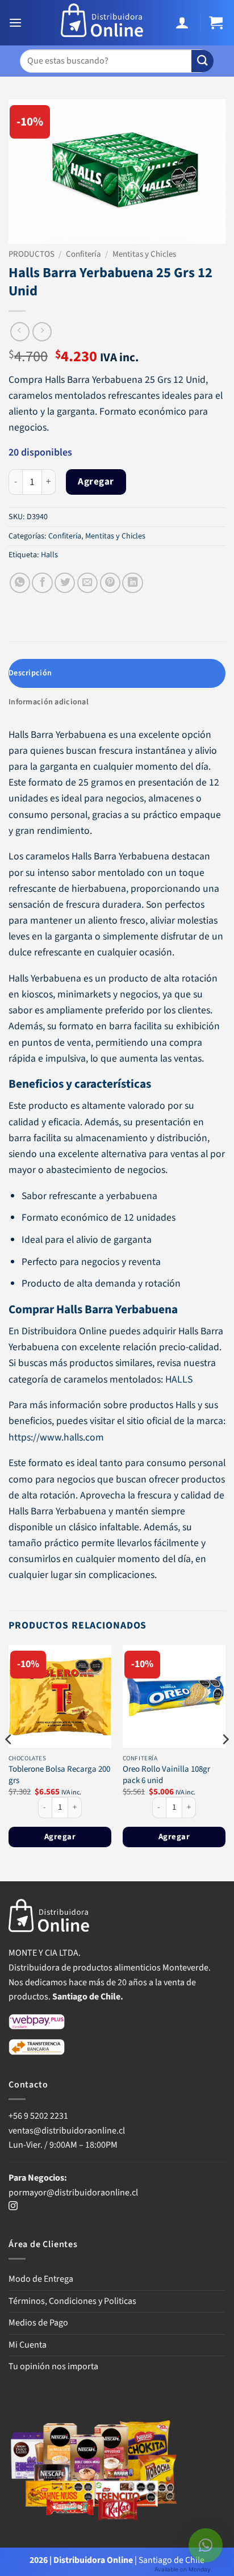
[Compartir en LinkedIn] (132, 583)
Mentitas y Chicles (144, 254)
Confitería (83, 254)
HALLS (179, 1379)
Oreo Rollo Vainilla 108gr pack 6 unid (166, 1775)
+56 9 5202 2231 (38, 2116)
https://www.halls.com (56, 1437)
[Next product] (20, 332)
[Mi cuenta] (184, 23)
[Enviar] (202, 61)
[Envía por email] (87, 583)
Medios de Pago (38, 2323)
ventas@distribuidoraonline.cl (68, 2131)
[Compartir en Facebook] (42, 583)
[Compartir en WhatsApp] (20, 583)
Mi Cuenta (28, 2345)
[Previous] (9, 1762)
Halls (49, 555)
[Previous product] (42, 332)
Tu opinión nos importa (53, 2366)
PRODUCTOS (32, 254)
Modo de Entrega (41, 2279)
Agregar (96, 482)
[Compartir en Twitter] (65, 583)
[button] (17, 23)
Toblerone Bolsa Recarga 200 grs (59, 1775)
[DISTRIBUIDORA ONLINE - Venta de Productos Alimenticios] (102, 23)
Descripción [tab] (30, 673)
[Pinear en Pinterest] (110, 583)
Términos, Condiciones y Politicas (72, 2301)
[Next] (225, 1762)
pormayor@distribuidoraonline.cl (73, 2193)
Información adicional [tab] (49, 702)
